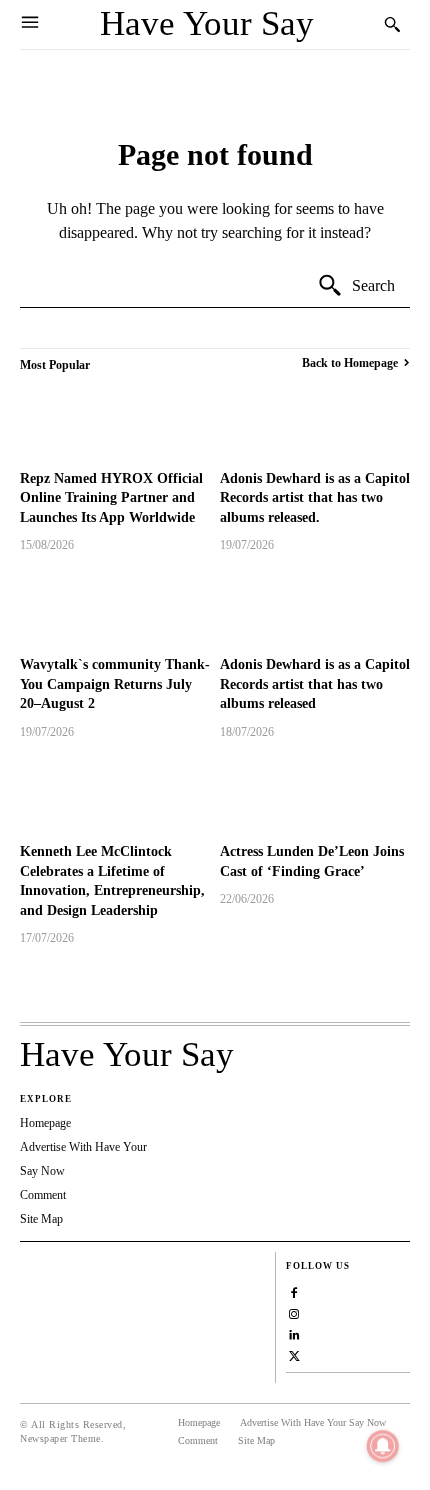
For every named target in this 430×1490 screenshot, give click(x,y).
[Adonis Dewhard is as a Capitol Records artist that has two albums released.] (315, 421)
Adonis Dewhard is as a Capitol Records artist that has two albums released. (315, 498)
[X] (294, 1353)
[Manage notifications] (383, 1446)
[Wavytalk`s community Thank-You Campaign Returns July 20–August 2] (115, 607)
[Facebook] (294, 1290)
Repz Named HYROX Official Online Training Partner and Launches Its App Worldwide (111, 498)
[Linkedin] (294, 1332)
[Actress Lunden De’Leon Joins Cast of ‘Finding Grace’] (315, 794)
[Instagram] (294, 1311)
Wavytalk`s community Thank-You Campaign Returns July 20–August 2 (115, 684)
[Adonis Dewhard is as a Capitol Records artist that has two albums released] (315, 607)
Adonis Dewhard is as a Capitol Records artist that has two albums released (315, 684)
